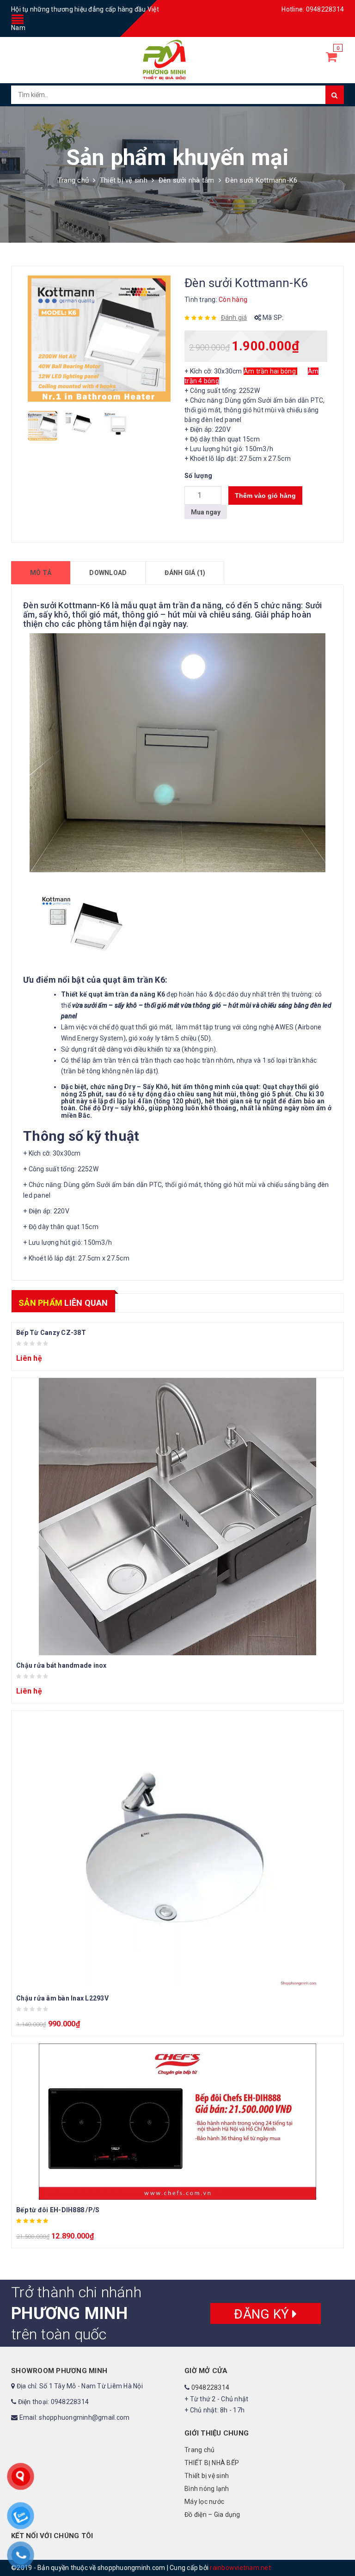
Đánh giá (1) (185, 573)
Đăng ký (263, 2314)
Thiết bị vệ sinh (124, 180)
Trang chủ (73, 180)
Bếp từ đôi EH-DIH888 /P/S (58, 2210)
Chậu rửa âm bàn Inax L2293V (62, 1998)
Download (108, 573)
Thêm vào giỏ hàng (265, 496)
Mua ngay (206, 512)
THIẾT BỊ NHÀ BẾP (212, 2463)
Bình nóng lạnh (207, 2489)
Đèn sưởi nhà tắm (187, 180)
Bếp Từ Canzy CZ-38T (51, 1333)
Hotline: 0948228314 (313, 9)
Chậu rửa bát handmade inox (61, 1665)
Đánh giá (234, 318)
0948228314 (211, 2387)
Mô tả (41, 573)
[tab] (41, 573)
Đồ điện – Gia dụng (212, 2515)
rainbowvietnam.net (240, 2568)
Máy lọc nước (204, 2502)
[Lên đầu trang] (339, 2548)
